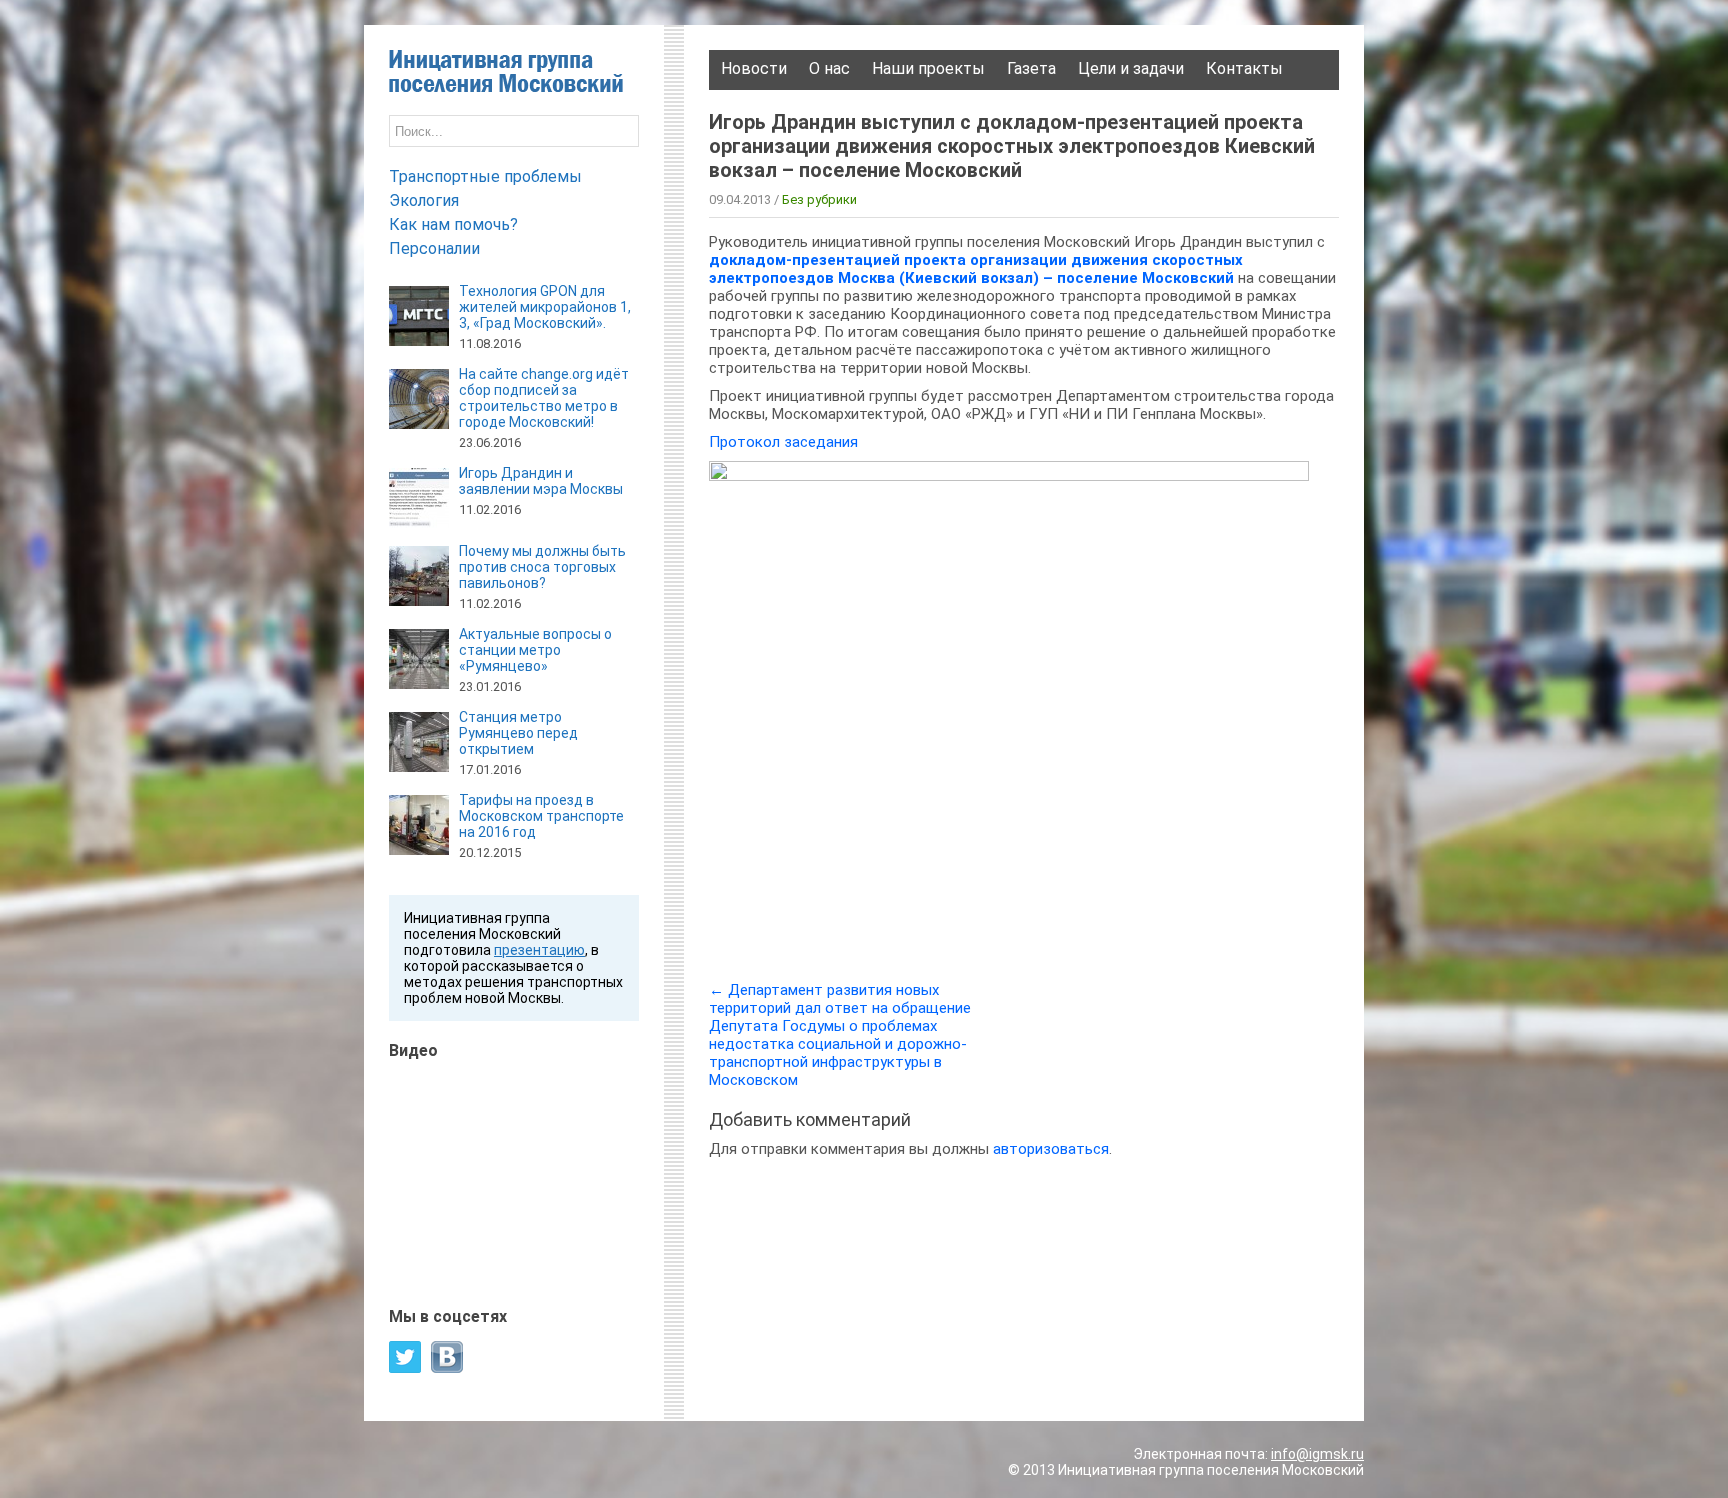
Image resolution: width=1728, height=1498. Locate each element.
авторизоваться (1051, 1149)
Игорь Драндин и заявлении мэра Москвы (541, 481)
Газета (1031, 68)
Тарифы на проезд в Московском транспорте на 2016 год (541, 816)
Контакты (1244, 68)
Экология (424, 200)
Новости (754, 68)
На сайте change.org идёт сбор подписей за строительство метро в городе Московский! (544, 398)
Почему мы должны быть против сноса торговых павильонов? (542, 567)
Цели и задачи (1131, 68)
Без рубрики (819, 199)
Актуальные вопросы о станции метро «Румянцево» (535, 650)
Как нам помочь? (453, 224)
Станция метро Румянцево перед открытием (518, 733)
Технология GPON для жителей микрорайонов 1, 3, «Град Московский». (545, 307)
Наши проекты (928, 68)
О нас (829, 68)
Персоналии (434, 248)
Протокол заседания (783, 442)
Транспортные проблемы (485, 176)
